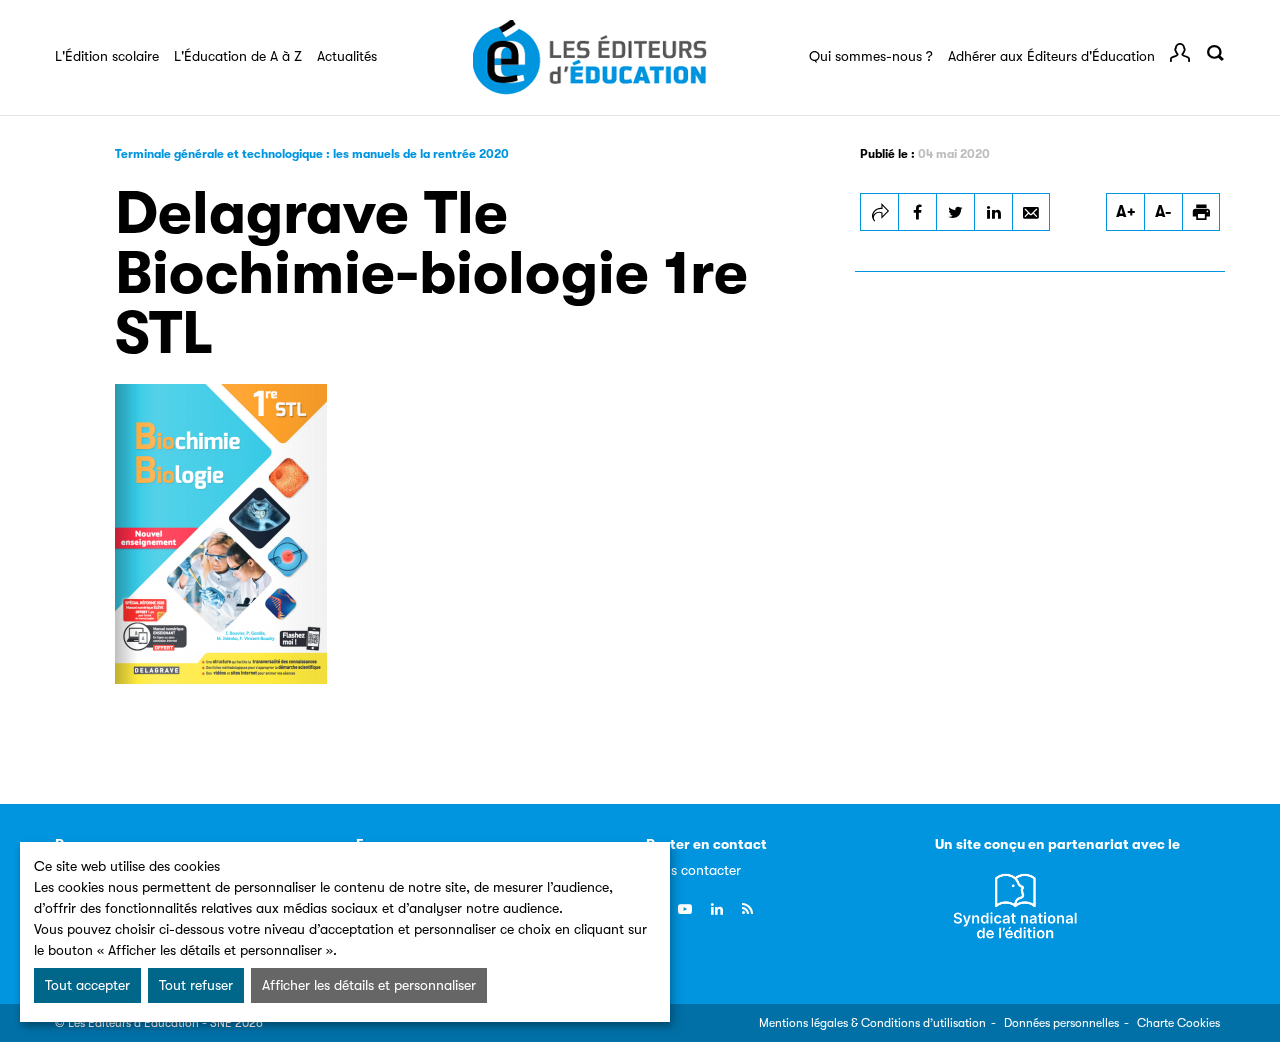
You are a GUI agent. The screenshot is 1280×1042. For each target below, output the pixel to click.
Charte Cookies (1178, 1023)
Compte (1180, 53)
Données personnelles (1061, 1023)
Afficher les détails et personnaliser (369, 985)
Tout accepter (87, 985)
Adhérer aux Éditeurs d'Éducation (1051, 56)
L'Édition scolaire (107, 56)
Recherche (1215, 53)
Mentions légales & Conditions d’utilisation (872, 1023)
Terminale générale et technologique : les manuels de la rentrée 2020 (312, 154)
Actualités (347, 56)
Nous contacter (693, 870)
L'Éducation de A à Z (238, 56)
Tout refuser (196, 985)
